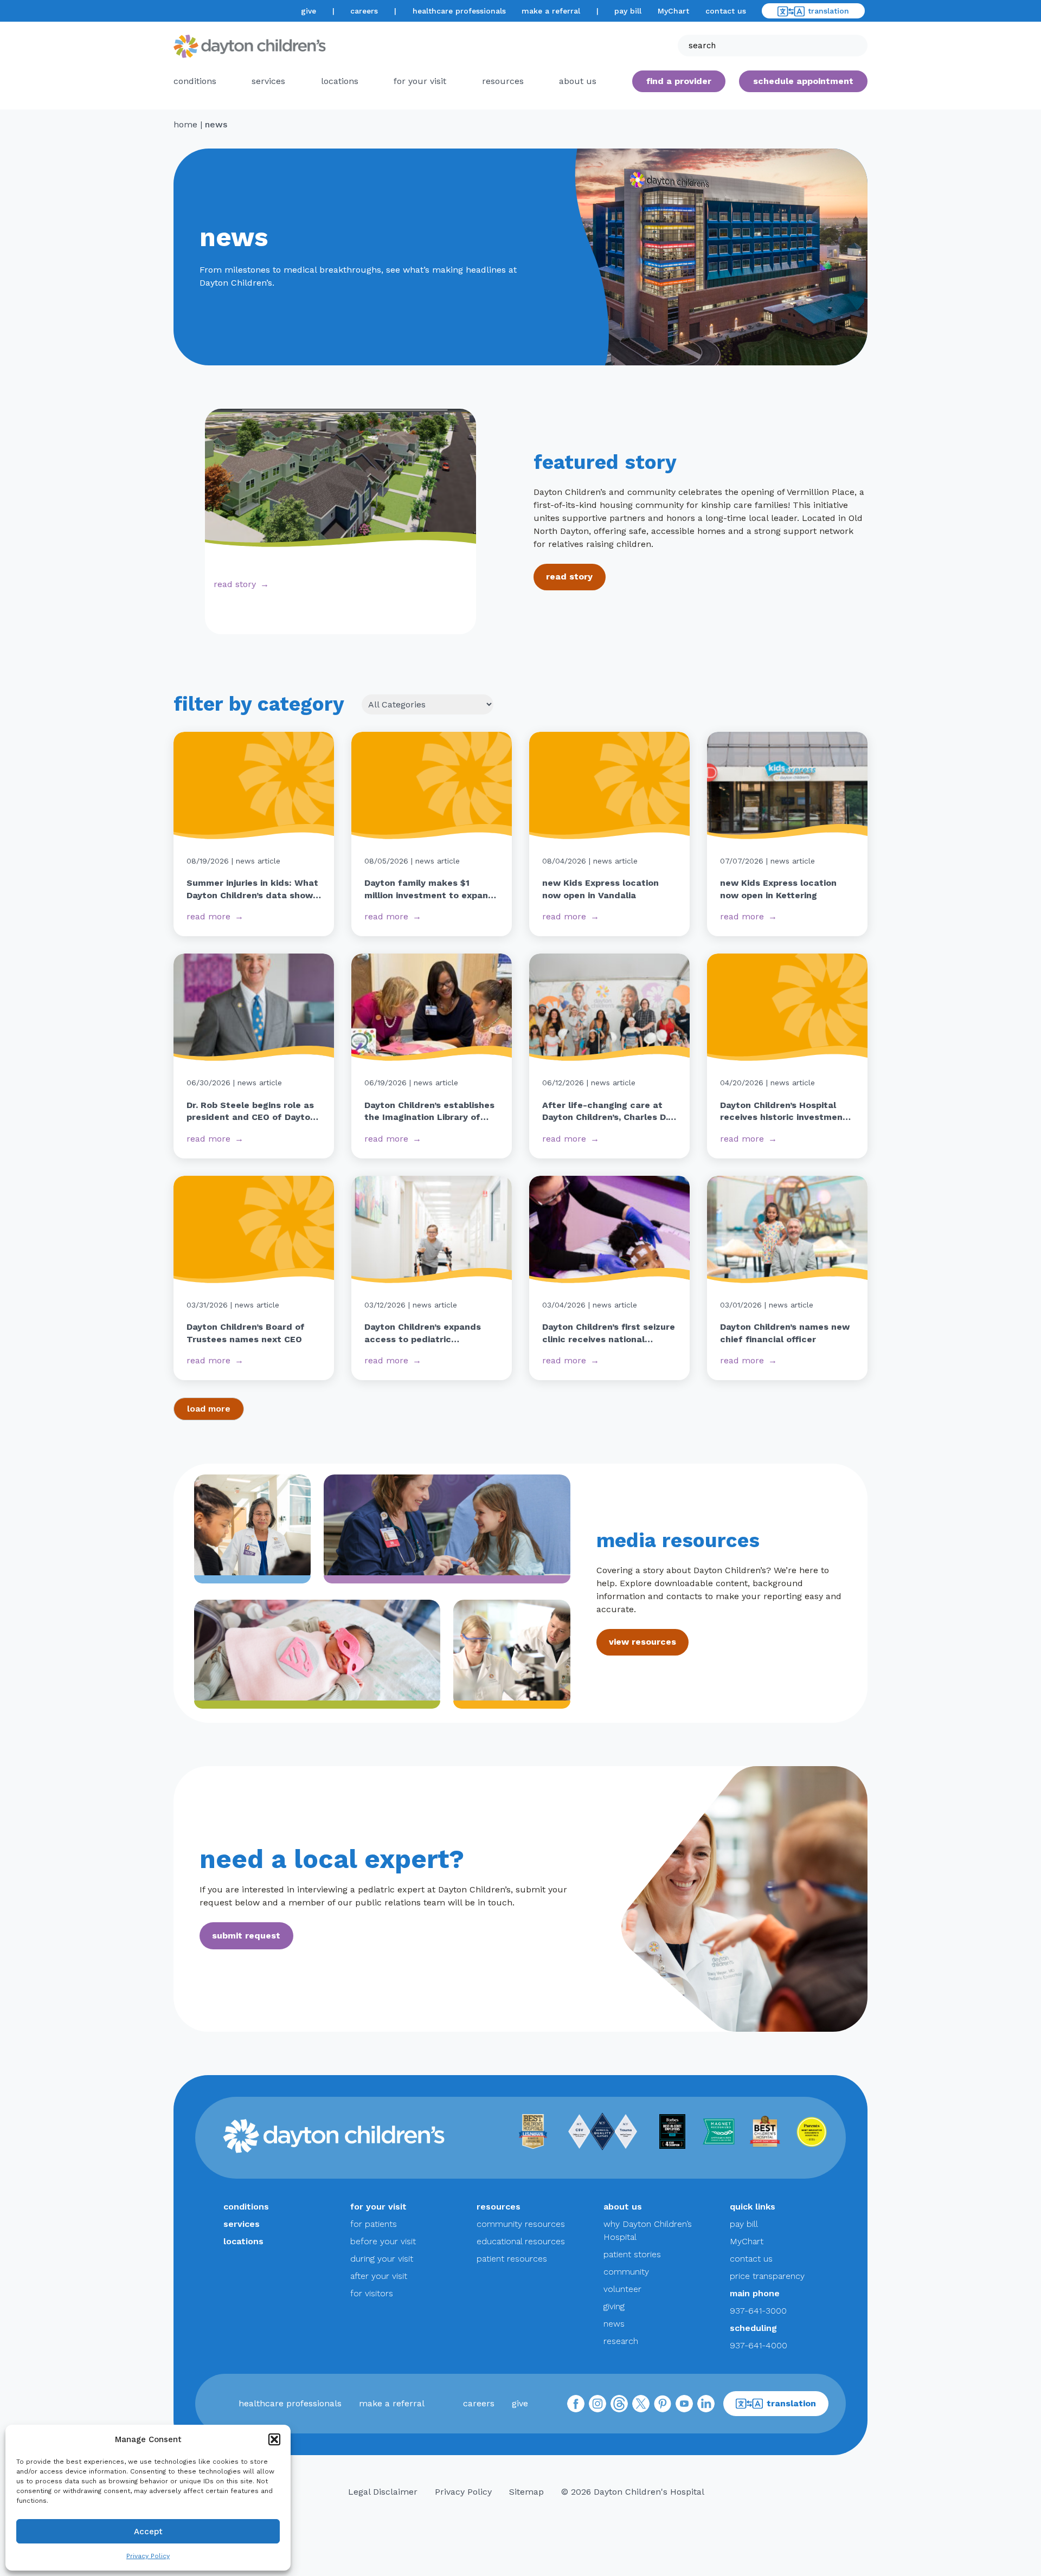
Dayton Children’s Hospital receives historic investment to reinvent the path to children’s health (783, 1112)
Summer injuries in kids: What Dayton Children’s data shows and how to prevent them (252, 890)
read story (235, 584)
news (614, 2324)
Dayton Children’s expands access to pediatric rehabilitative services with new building (425, 1334)
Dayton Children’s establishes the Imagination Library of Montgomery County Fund (429, 1112)
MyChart (673, 11)
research (621, 2341)
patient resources (512, 2259)
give (309, 11)
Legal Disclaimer (383, 2492)
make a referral (551, 11)
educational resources (521, 2241)
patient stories (632, 2254)
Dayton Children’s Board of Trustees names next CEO (246, 1333)
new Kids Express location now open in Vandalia (600, 889)
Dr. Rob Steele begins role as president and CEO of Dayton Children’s (251, 1112)
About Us (578, 81)
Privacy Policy (148, 2556)
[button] (274, 2439)
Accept (148, 2532)
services (268, 81)
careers (364, 11)
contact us (726, 11)
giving (614, 2306)
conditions (195, 81)
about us (623, 2207)
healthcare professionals (459, 11)
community (626, 2272)
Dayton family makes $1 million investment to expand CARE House (429, 890)
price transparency (767, 2276)
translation (828, 11)
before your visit (383, 2241)
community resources (521, 2224)
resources (503, 81)
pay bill (628, 11)
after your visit (379, 2276)
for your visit (420, 81)
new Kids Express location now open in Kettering (778, 889)
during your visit (382, 2259)
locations (340, 81)
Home (185, 124)
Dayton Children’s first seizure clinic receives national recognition (609, 1334)
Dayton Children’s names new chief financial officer (785, 1333)
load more (209, 1409)
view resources (642, 1642)
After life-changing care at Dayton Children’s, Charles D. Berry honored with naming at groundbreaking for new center (609, 1112)
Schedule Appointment (803, 81)
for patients (374, 2224)
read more (208, 916)
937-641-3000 (758, 2311)
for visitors (372, 2293)
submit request (246, 1936)
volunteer (622, 2289)
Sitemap (526, 2492)
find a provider (679, 81)
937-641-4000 (759, 2345)
